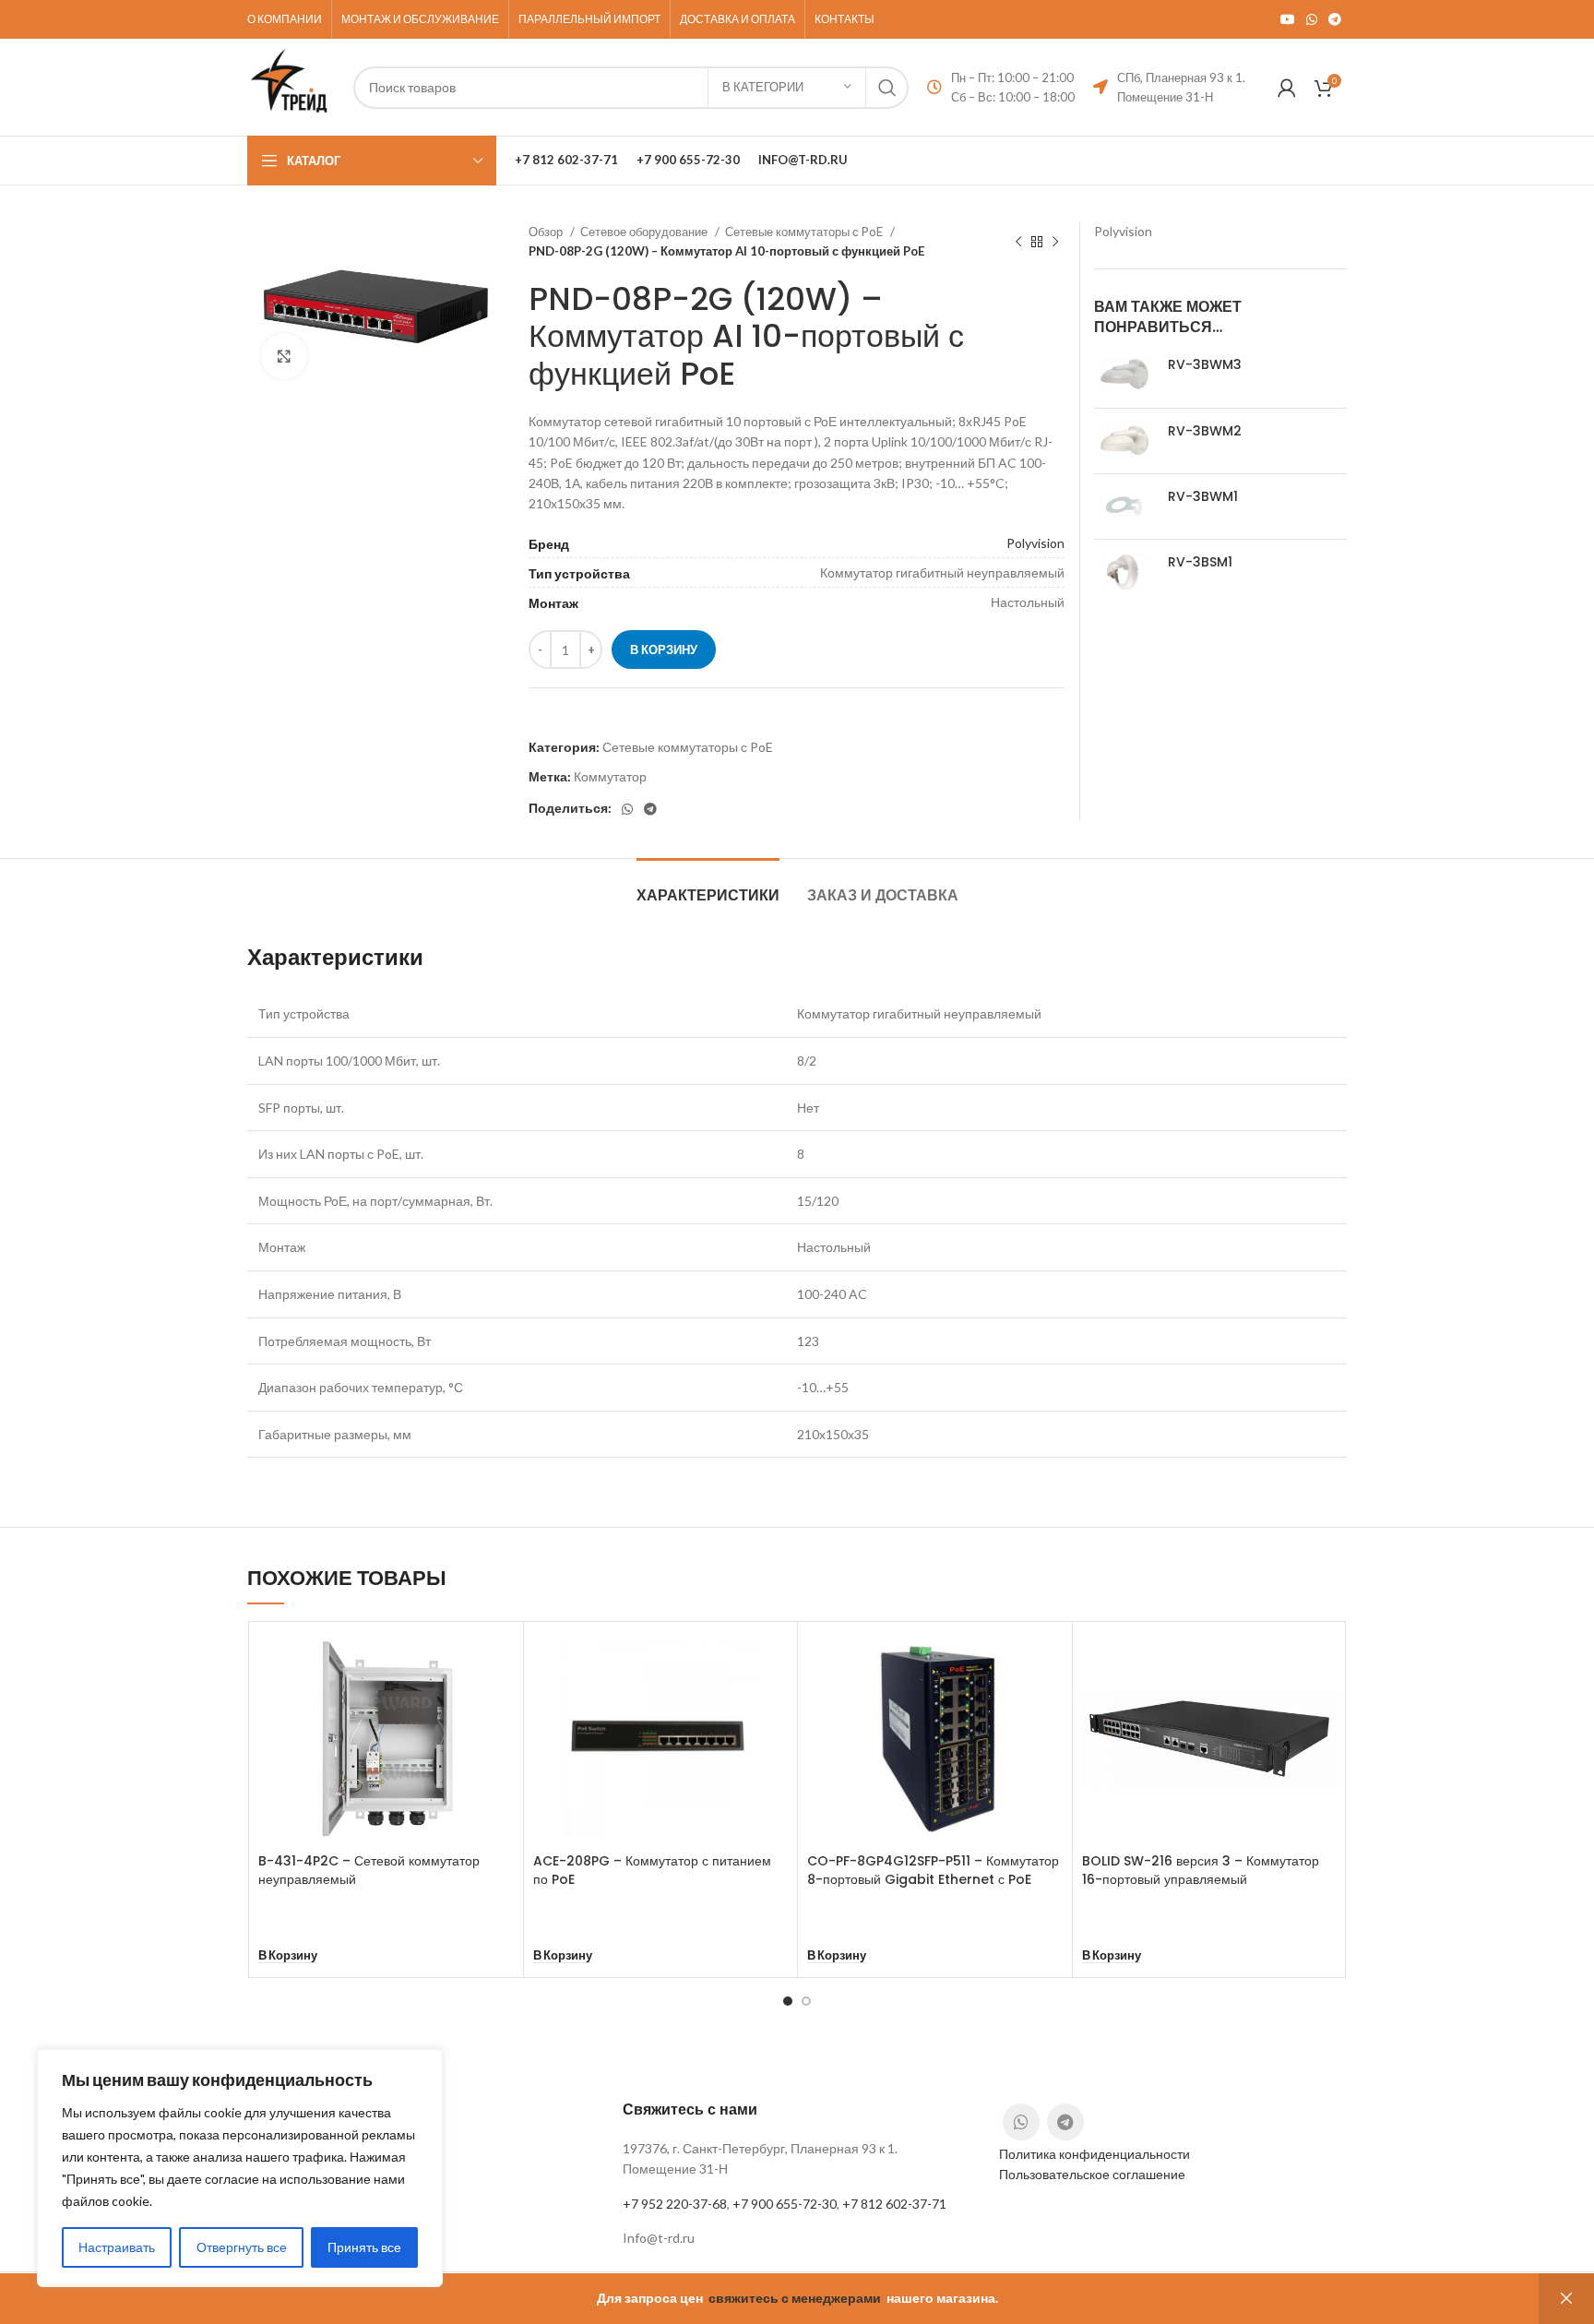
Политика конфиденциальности (1094, 2154)
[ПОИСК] (887, 88)
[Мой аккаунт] (1287, 88)
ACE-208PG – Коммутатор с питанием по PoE (652, 1870)
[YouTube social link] (1288, 19)
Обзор (547, 232)
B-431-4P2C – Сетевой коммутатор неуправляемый (369, 1870)
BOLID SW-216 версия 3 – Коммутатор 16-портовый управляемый (1201, 1870)
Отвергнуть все (242, 2247)
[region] (240, 2168)
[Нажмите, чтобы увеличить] (284, 356)
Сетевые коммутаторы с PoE (805, 232)
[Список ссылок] (797, 2238)
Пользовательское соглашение (1092, 2174)
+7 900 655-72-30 (785, 2204)
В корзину (664, 650)
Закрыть (1566, 2299)
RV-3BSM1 (1200, 562)
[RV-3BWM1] (1124, 507)
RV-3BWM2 (1205, 431)
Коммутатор (610, 776)
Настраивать (117, 2247)
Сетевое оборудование (645, 232)
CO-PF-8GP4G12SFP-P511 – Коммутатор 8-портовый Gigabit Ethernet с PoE (933, 1870)
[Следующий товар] (1055, 242)
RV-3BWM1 (1203, 497)
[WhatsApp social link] (1312, 19)
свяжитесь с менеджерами (795, 2298)
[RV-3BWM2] (1124, 441)
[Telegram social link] (1335, 19)
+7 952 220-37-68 (675, 2204)
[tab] (708, 886)
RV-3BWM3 (1205, 365)
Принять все (364, 2247)
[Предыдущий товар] (1018, 242)
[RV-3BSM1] (1124, 572)
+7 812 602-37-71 (894, 2204)
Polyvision (1035, 543)
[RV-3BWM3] (1124, 375)
